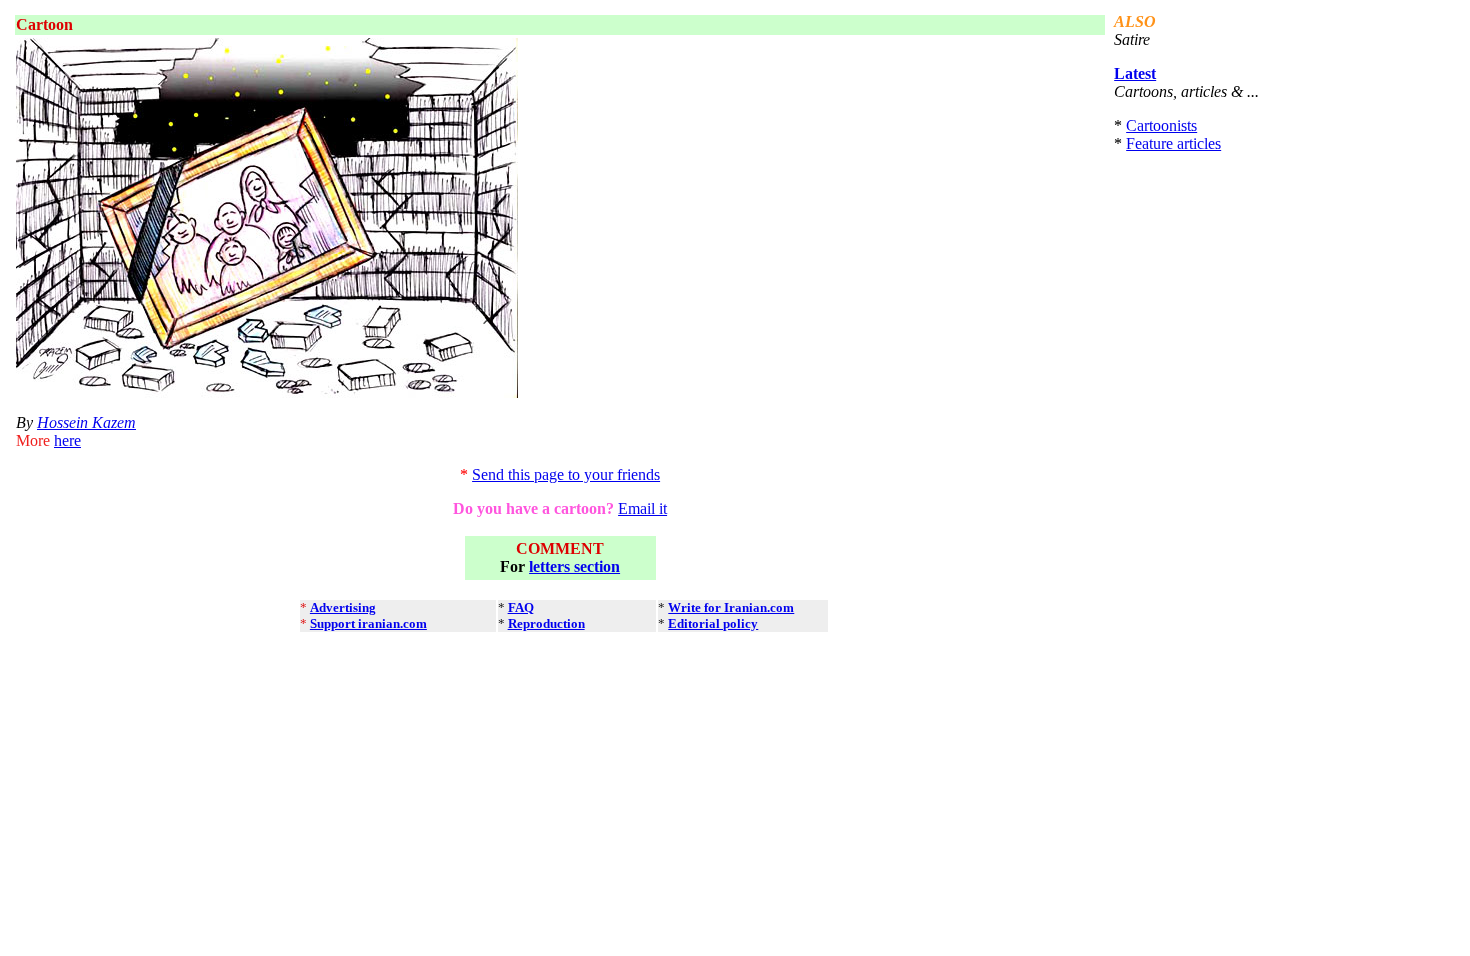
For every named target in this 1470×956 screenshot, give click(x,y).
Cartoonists (1161, 125)
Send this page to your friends (566, 474)
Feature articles (1173, 143)
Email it (642, 508)
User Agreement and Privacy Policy (396, 650)
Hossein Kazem (86, 422)
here (67, 440)
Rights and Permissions (613, 650)
